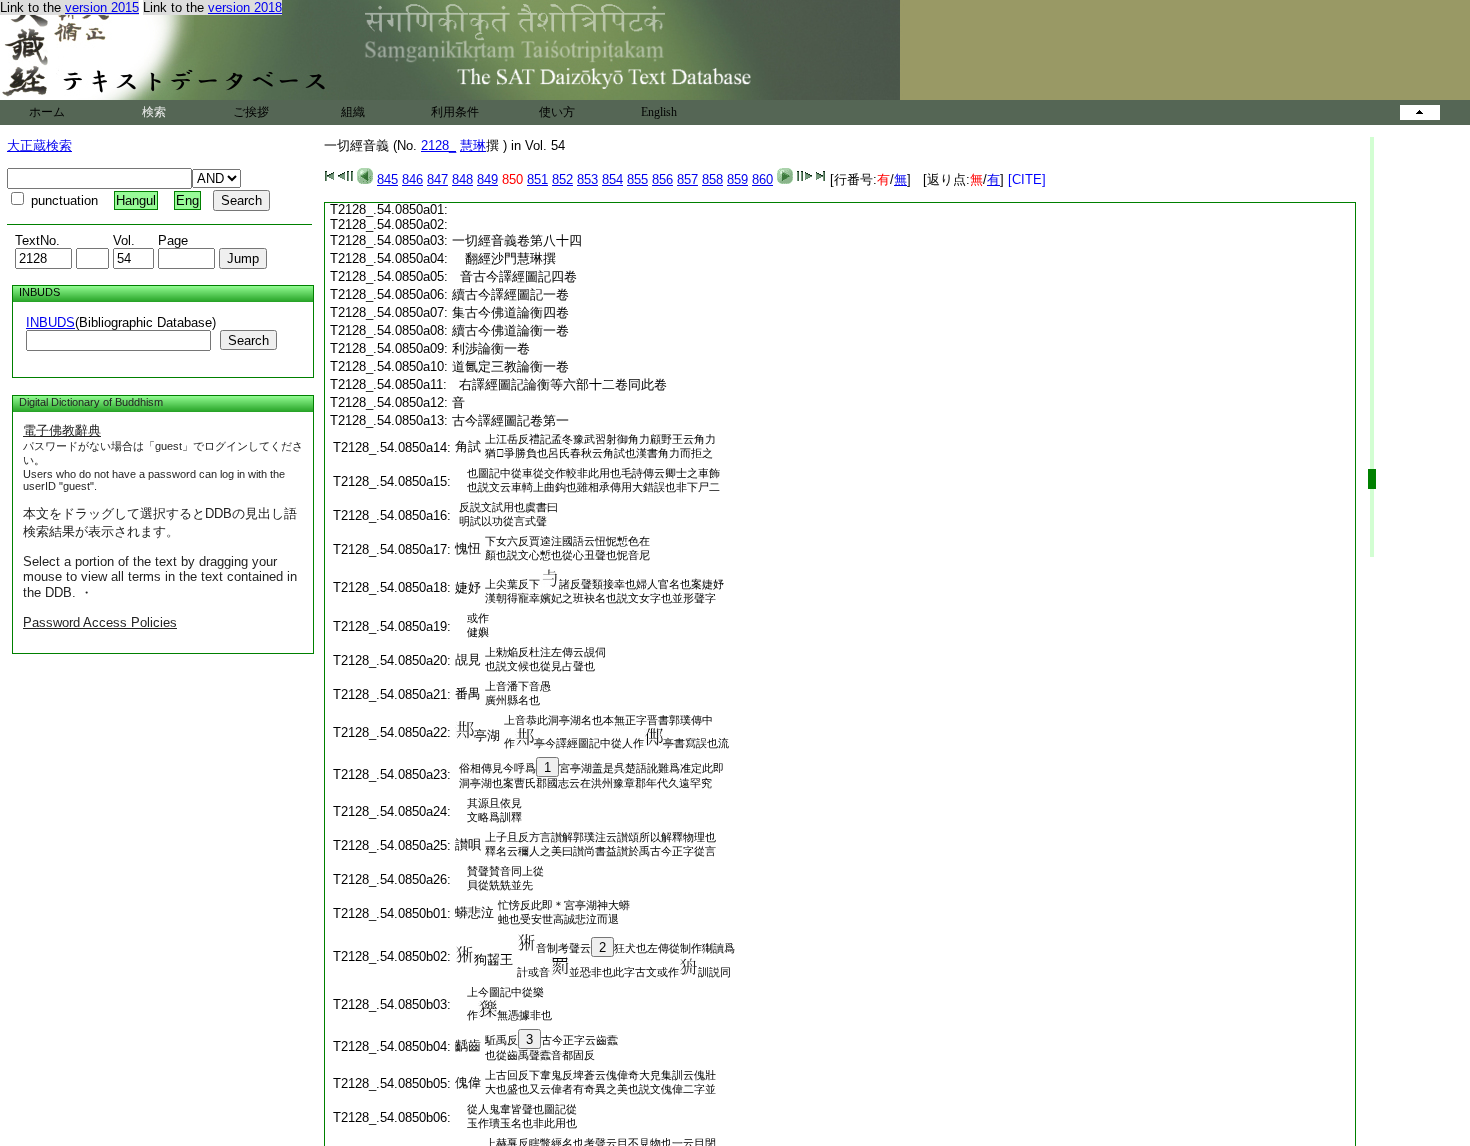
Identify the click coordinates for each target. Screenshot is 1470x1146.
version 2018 (245, 7)
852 (562, 179)
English (659, 112)
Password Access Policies (100, 622)
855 (637, 179)
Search (248, 340)
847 (437, 179)
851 (537, 179)
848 (462, 179)
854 (612, 179)
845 (387, 179)
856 (662, 179)
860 (762, 179)
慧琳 (473, 145)
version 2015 (102, 7)
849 (487, 179)
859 (737, 179)
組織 (353, 112)
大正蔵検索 (39, 145)
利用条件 (455, 112)
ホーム (47, 112)
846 (412, 179)
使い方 (557, 112)
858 (712, 179)
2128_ (438, 145)
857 (687, 179)
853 (587, 179)
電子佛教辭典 (62, 430)
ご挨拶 (251, 112)
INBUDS (50, 322)
